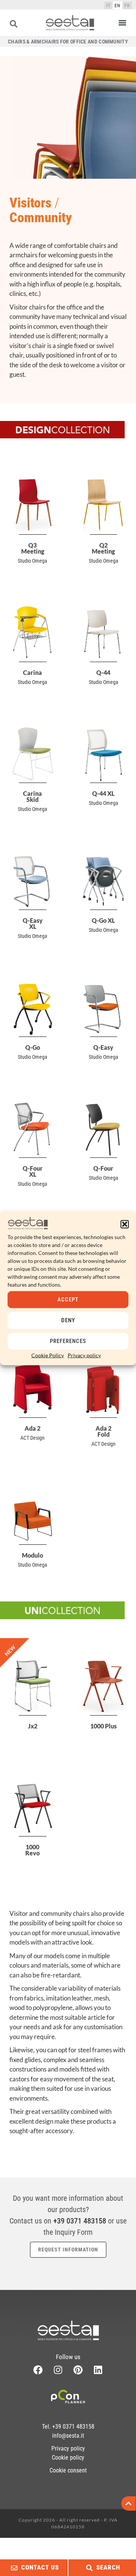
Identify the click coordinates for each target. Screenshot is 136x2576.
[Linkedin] (98, 2370)
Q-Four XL (33, 1171)
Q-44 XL (103, 793)
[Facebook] (38, 2370)
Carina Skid (32, 796)
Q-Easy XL (33, 923)
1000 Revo (32, 1850)
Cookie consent (68, 2470)
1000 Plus (104, 1726)
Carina (32, 672)
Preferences (68, 1341)
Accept (68, 1300)
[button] (125, 1224)
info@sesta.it (68, 2436)
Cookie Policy (48, 1355)
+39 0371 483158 (80, 2221)
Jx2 (33, 1726)
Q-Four (103, 1168)
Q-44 (103, 672)
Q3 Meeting (33, 548)
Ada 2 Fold (104, 1431)
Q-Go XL (103, 920)
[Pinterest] (78, 2370)
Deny (68, 1320)
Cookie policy (68, 2458)
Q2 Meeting (103, 548)
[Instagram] (58, 2370)
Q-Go (33, 1047)
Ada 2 (32, 1428)
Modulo (32, 1555)
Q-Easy (103, 1047)
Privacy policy (84, 1355)
